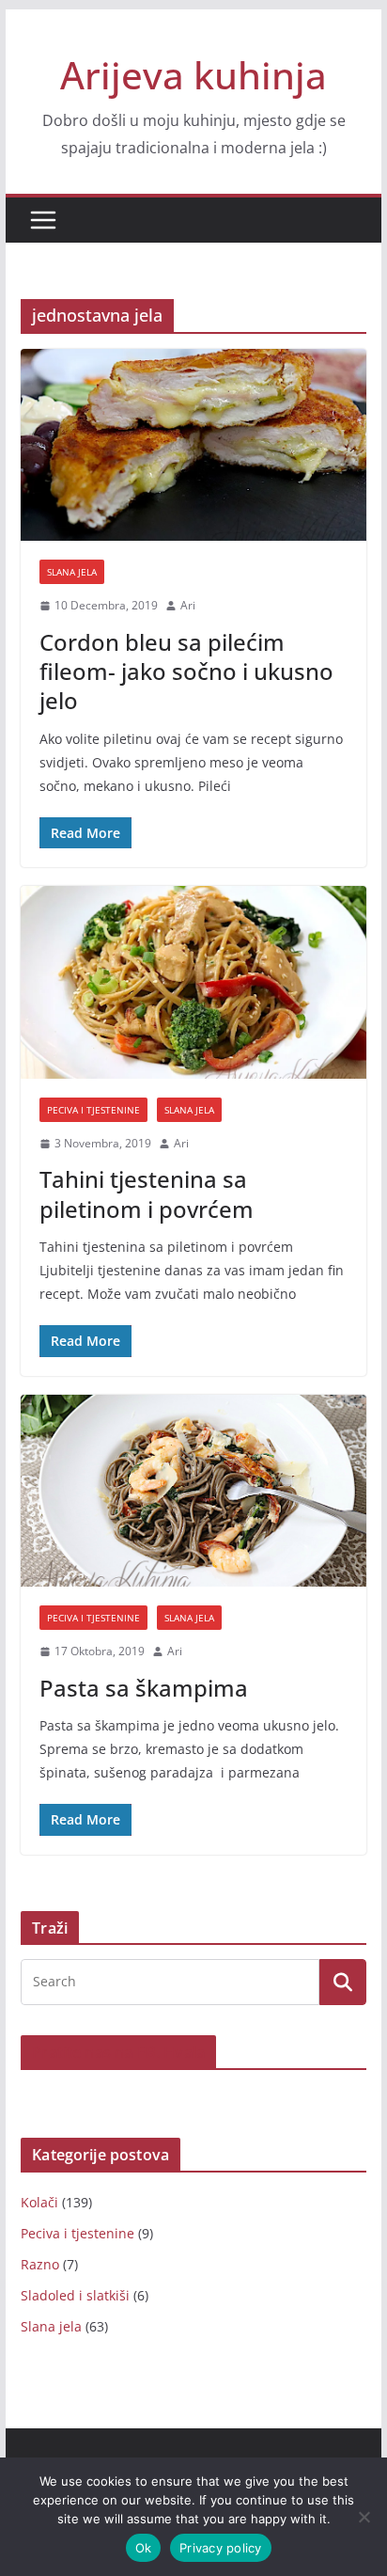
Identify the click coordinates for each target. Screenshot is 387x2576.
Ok (144, 2548)
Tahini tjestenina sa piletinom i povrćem (147, 1193)
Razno (40, 2264)
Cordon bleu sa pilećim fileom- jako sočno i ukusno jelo (186, 671)
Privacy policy (221, 2548)
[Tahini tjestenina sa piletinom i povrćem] (193, 982)
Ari (188, 605)
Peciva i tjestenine (93, 1110)
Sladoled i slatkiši (75, 2295)
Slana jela (72, 572)
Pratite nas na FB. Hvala (118, 2052)
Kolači (39, 2202)
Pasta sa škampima (144, 1688)
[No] (364, 2517)
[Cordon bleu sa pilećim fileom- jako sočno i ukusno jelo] (193, 445)
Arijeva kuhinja (193, 75)
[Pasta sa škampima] (193, 1491)
